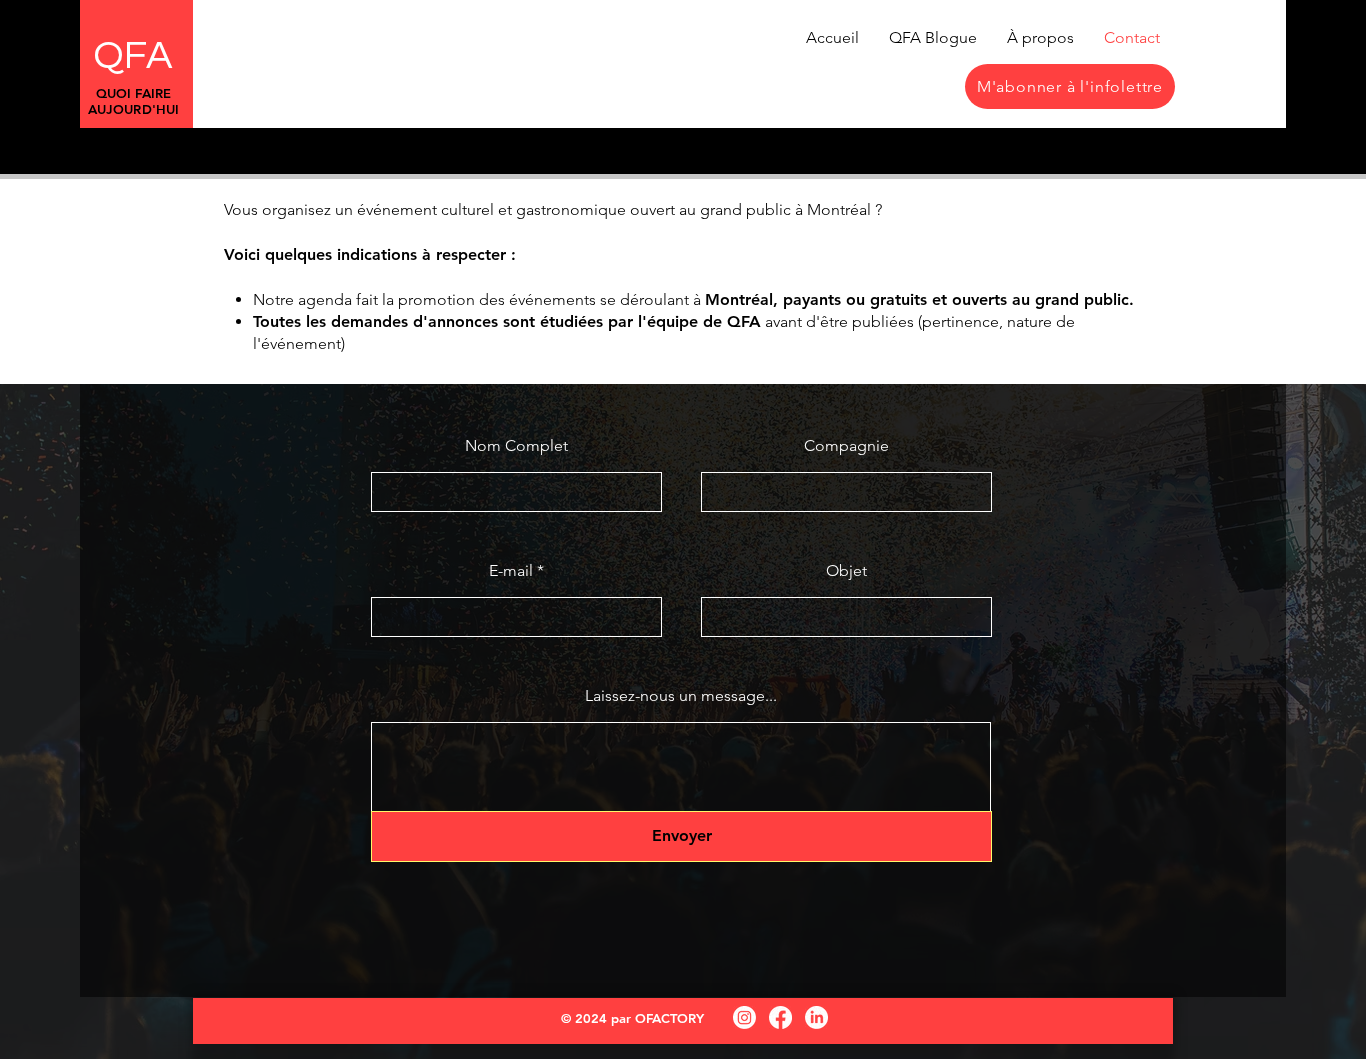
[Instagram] (744, 1017)
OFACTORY (669, 1018)
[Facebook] (780, 1017)
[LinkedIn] (816, 1017)
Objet (846, 571)
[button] (1070, 86)
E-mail (511, 571)
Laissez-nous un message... (681, 696)
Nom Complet (516, 446)
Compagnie (846, 446)
